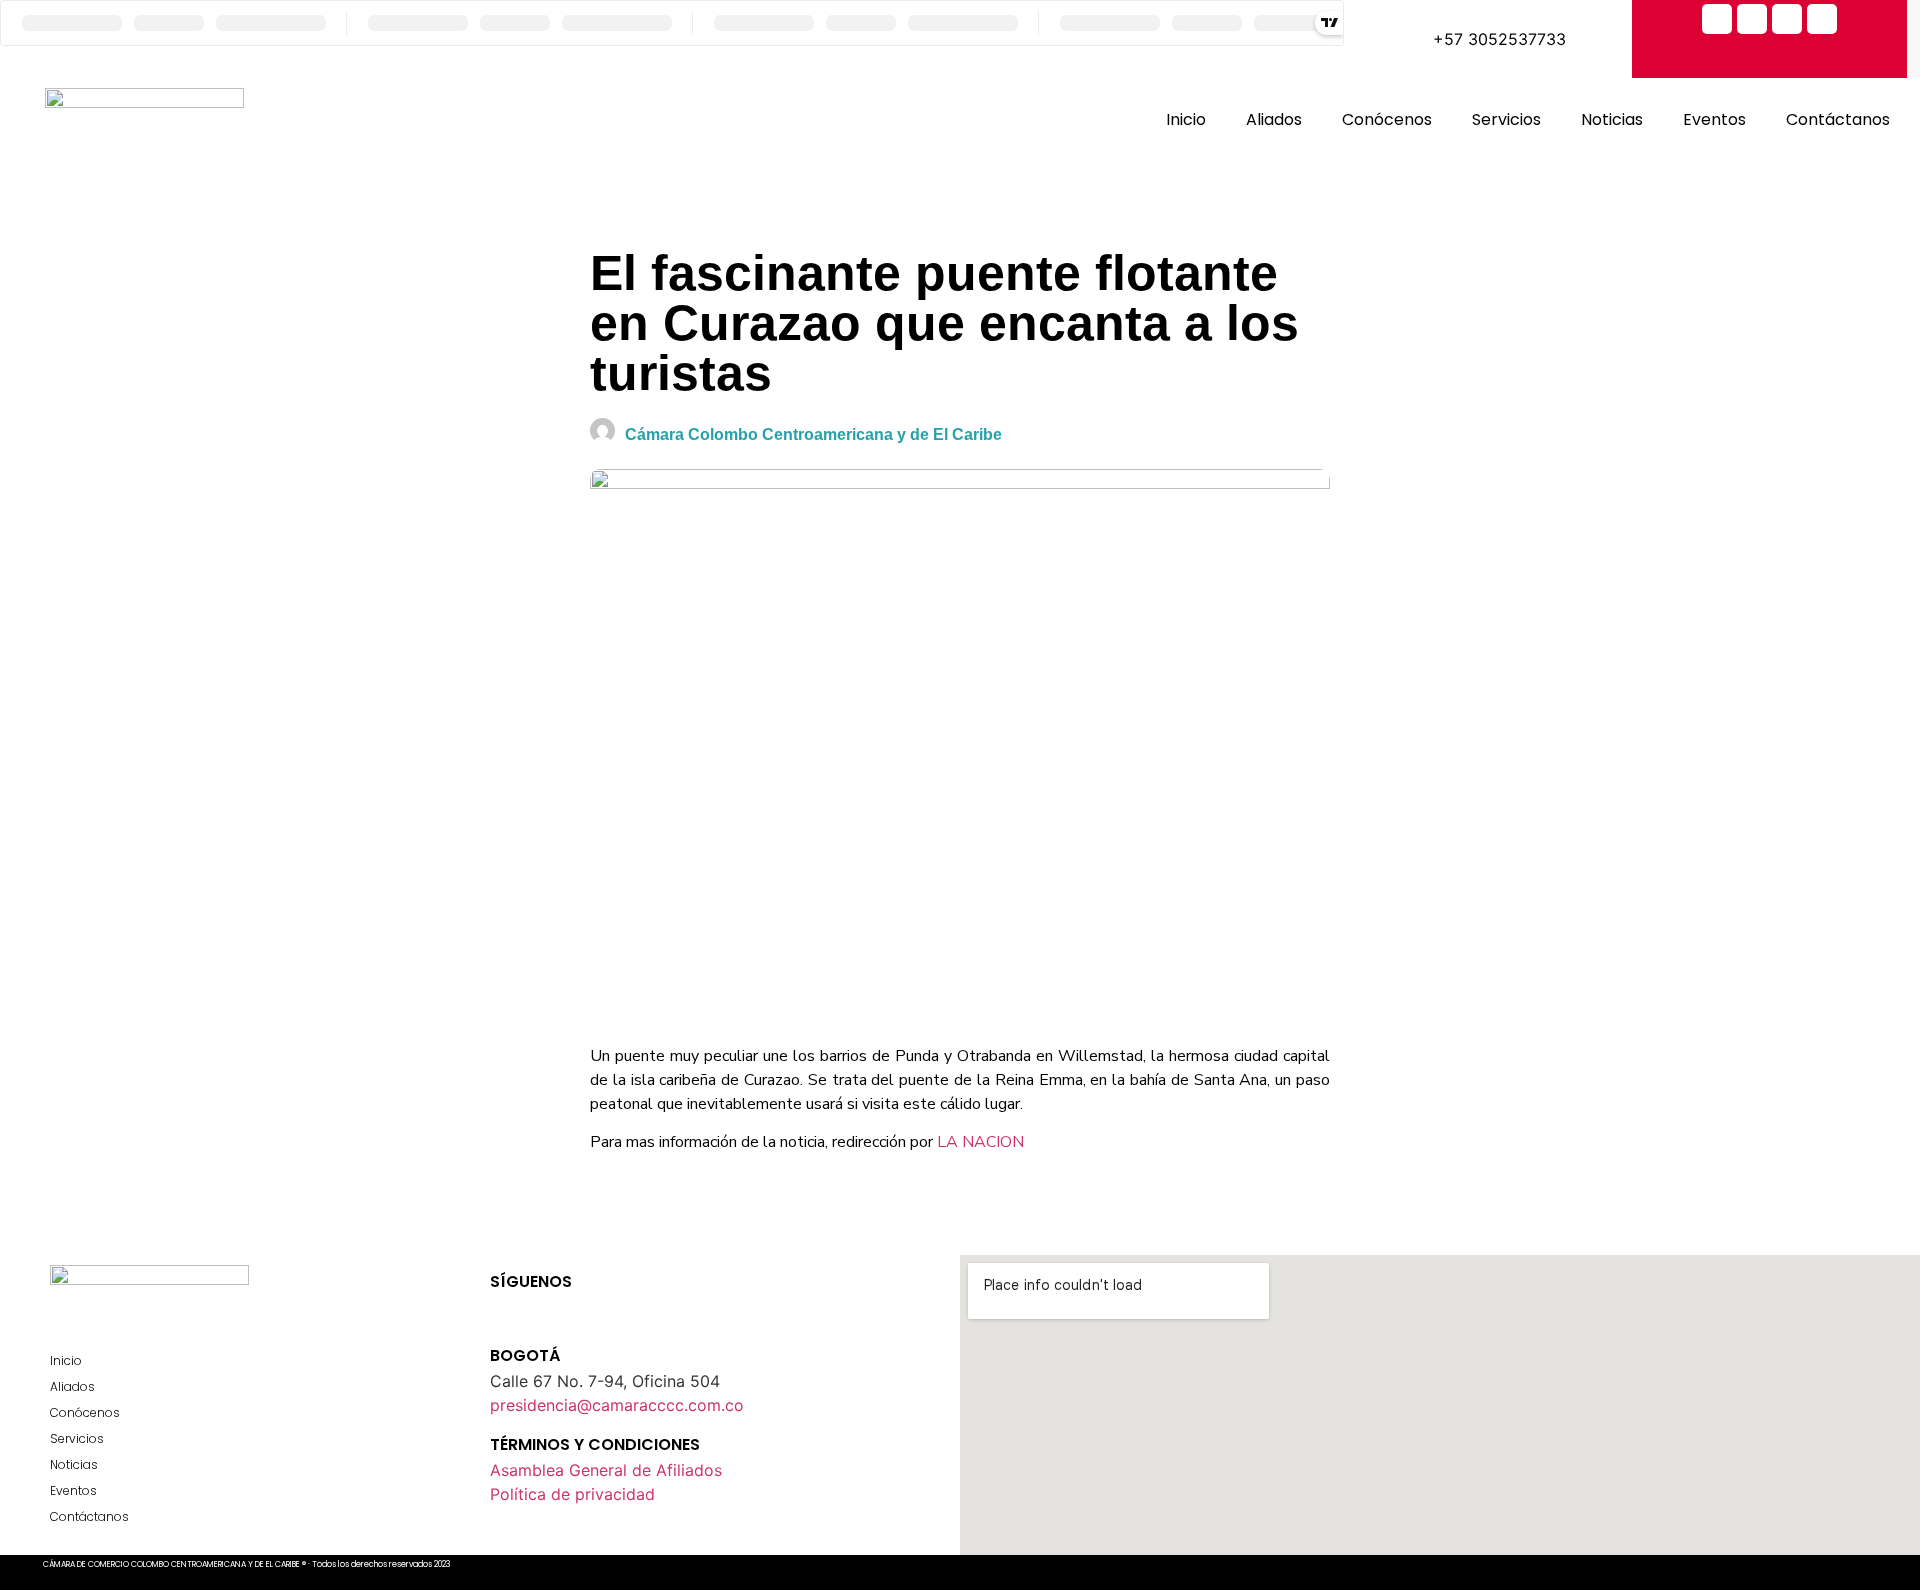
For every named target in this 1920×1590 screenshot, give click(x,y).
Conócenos (1387, 119)
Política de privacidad (572, 1494)
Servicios (1506, 119)
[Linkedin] (1822, 19)
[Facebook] (1717, 19)
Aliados (1274, 119)
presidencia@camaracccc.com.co (617, 1405)
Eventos (1714, 119)
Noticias (1612, 119)
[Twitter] (1752, 19)
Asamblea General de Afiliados (606, 1470)
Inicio (1186, 119)
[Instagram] (1787, 19)
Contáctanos (1838, 119)
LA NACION (980, 1142)
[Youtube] (575, 1305)
